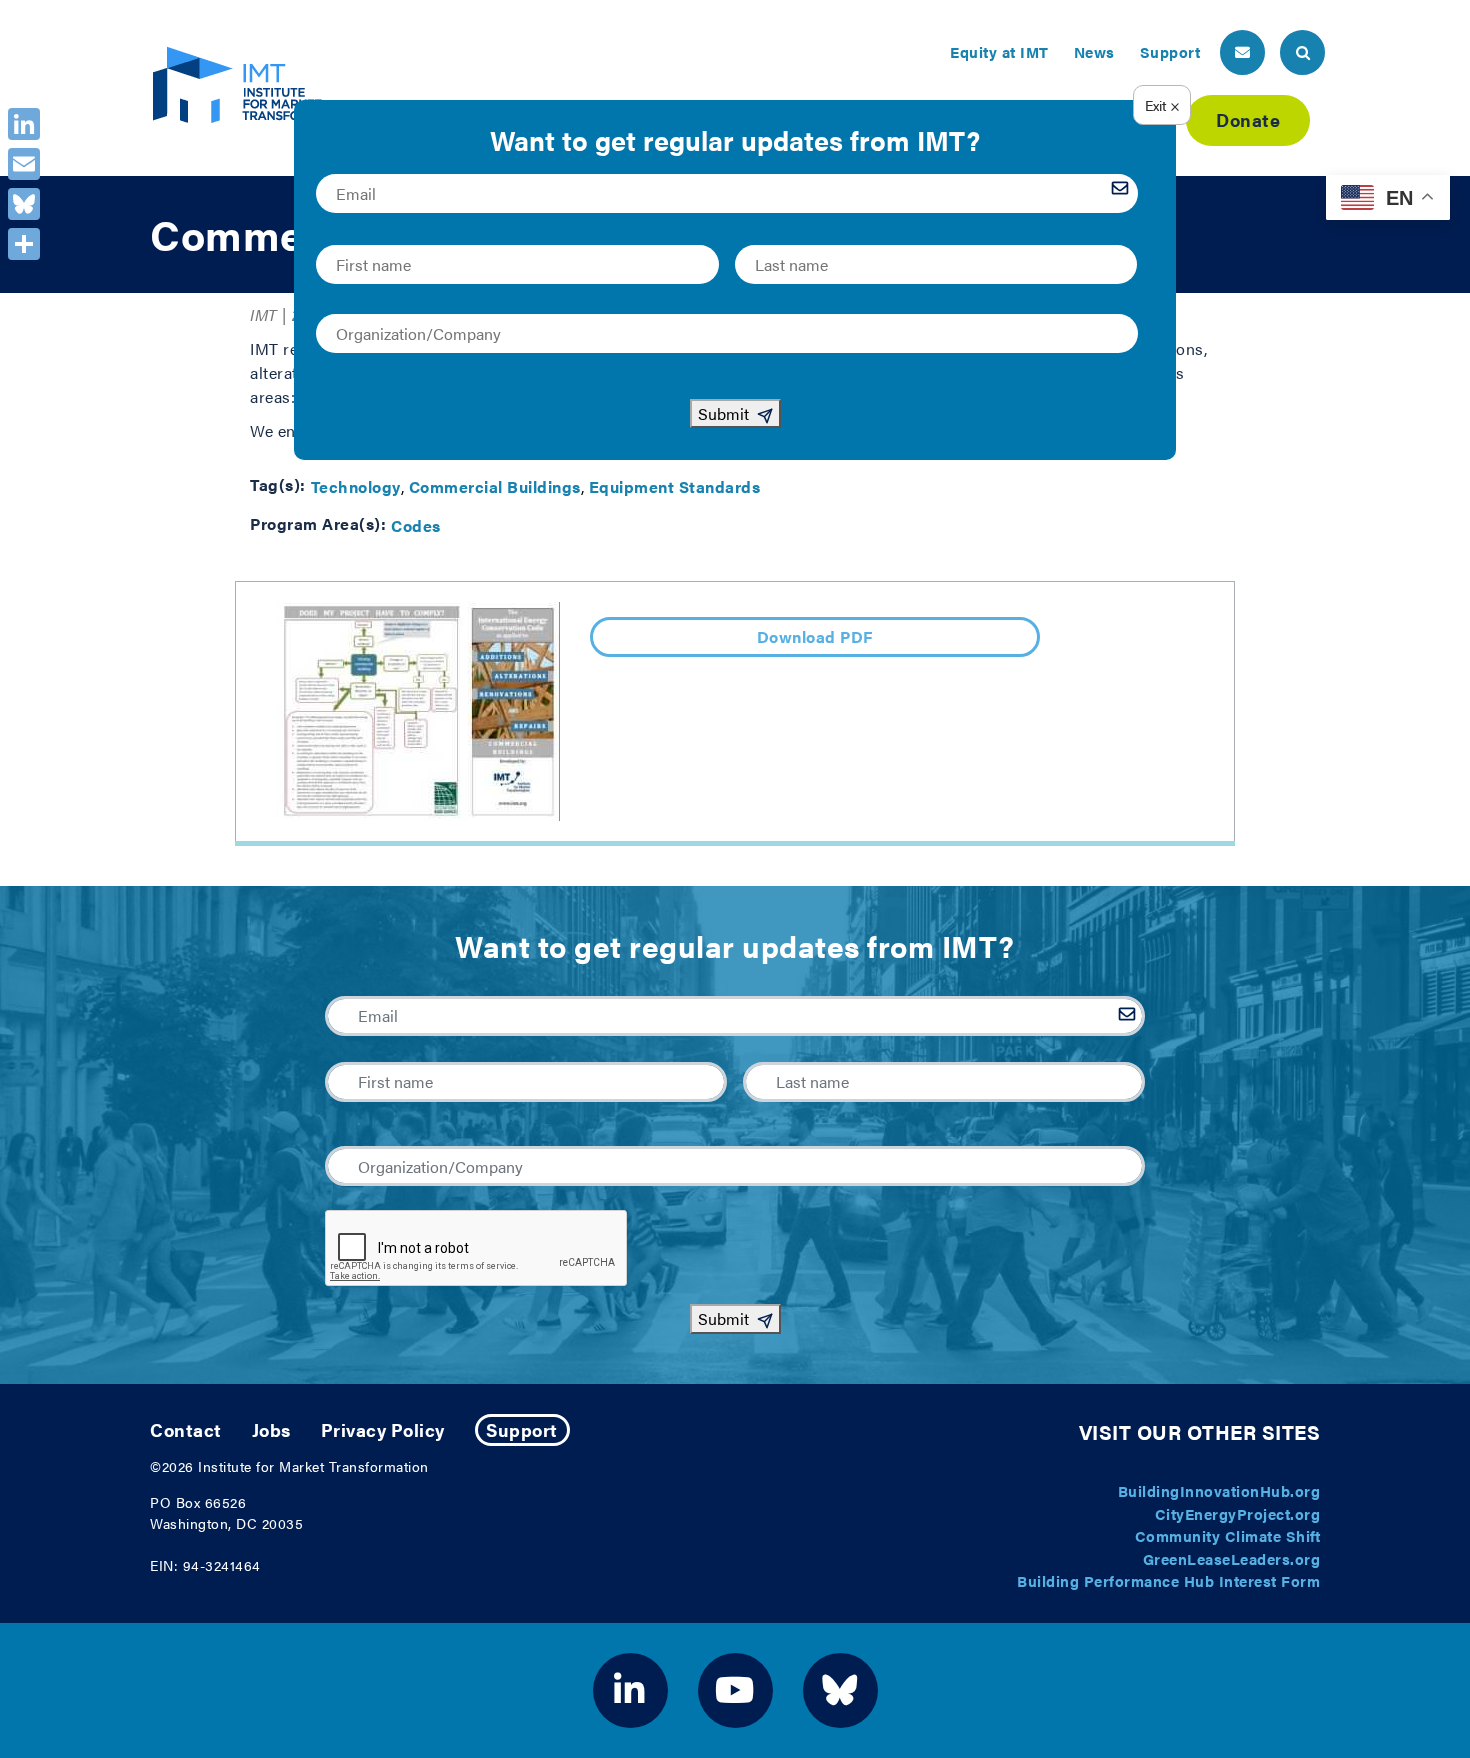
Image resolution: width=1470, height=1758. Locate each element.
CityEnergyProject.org (1238, 1513)
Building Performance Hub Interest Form (1168, 1580)
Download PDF (815, 636)
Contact (186, 1429)
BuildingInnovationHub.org (1219, 1490)
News (1094, 51)
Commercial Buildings (495, 486)
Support (1170, 51)
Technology (356, 486)
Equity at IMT (999, 51)
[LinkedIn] (24, 124)
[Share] (24, 244)
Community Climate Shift (1228, 1535)
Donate (1248, 119)
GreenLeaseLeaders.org (1232, 1558)
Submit (723, 1318)
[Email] (24, 164)
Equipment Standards (675, 486)
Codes (416, 525)
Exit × (1162, 105)
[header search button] (1302, 52)
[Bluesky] (24, 204)
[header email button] (1242, 52)
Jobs (271, 1429)
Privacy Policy (383, 1429)
